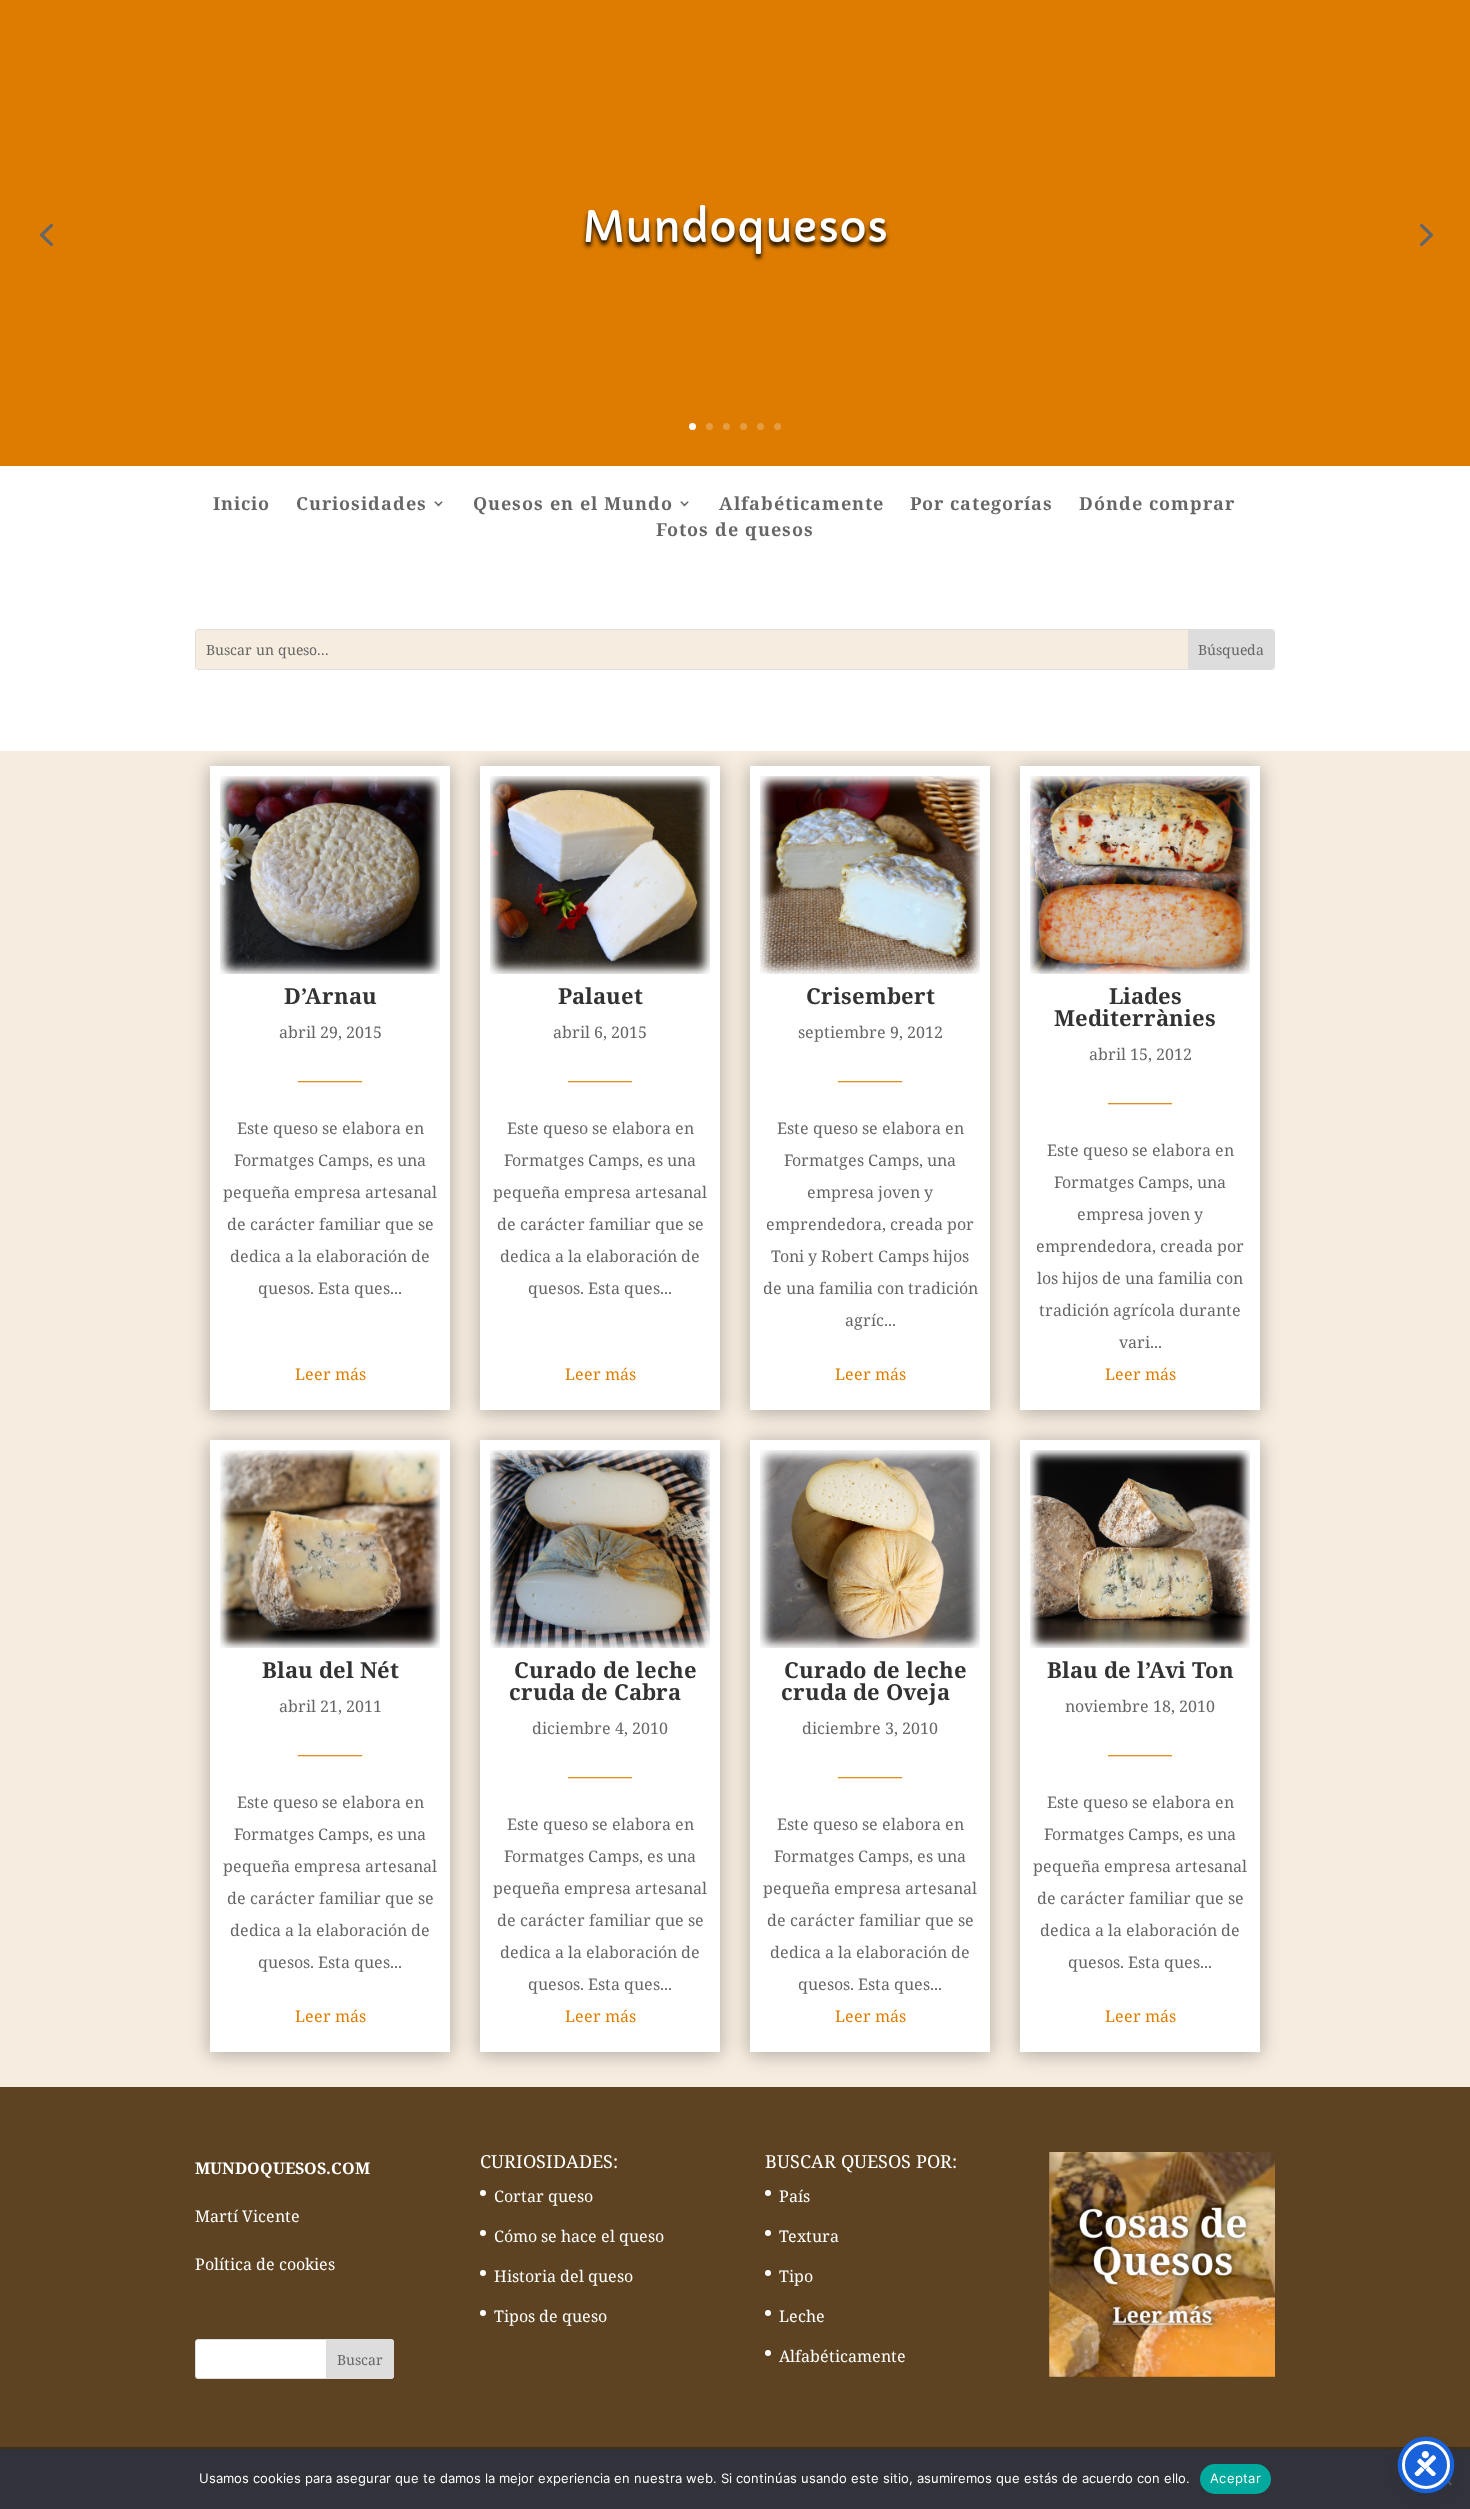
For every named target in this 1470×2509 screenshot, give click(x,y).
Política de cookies (265, 2264)
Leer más (330, 1374)
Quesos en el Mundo (573, 505)
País (794, 2196)
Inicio (241, 505)
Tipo (796, 2276)
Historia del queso (563, 2276)
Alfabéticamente (801, 505)
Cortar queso (543, 2196)
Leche (802, 2316)
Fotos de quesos (735, 531)
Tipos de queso (550, 2316)
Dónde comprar (1157, 505)
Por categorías (981, 505)
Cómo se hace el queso (579, 2236)
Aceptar (1235, 2478)
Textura (809, 2236)
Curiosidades (361, 505)
